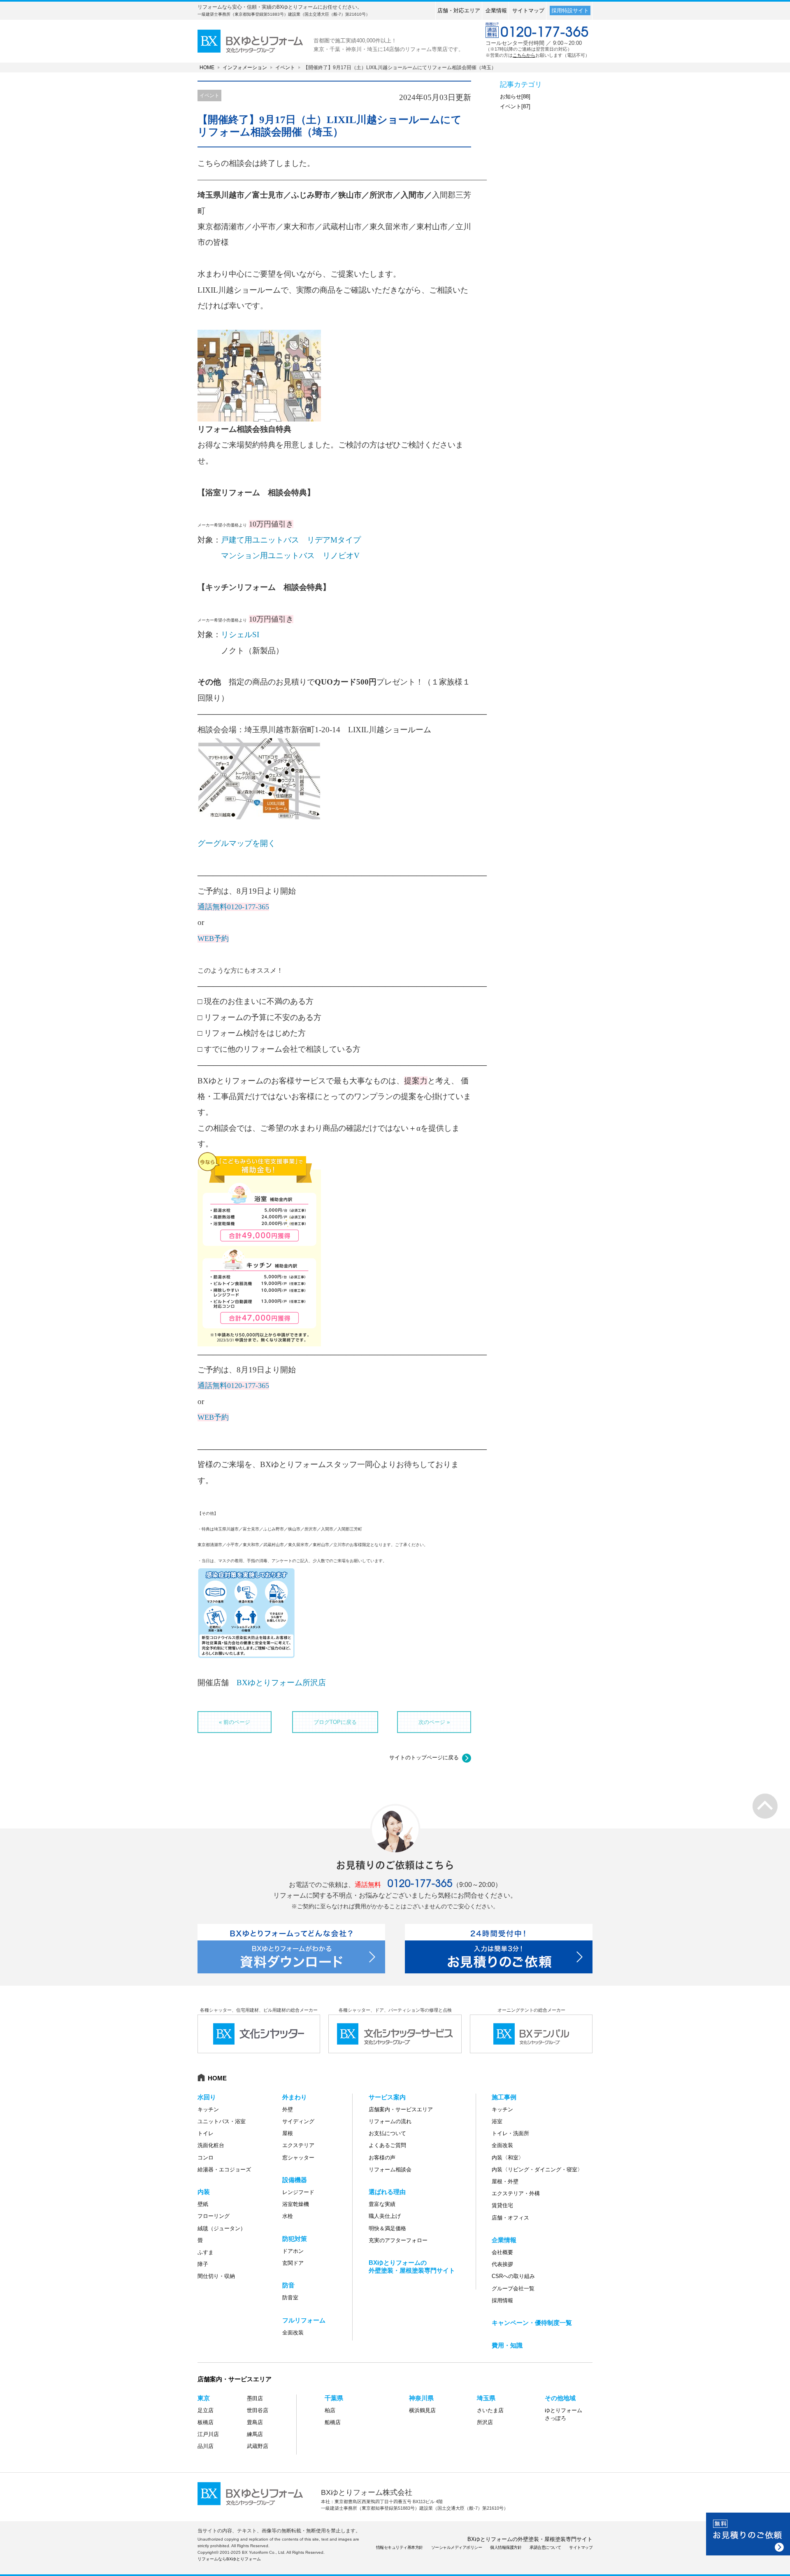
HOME (207, 68)
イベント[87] (515, 106)
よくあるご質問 (387, 2145)
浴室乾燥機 (296, 2204)
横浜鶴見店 (422, 2410)
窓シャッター (298, 2158)
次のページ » (434, 1722)
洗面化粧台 (211, 2145)
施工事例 (504, 2097)
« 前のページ (235, 1722)
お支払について (387, 2133)
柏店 (330, 2410)
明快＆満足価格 (387, 2228)
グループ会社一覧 (513, 2288)
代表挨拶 (502, 2264)
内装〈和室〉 (508, 2158)
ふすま (206, 2252)
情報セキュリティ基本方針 (400, 2547)
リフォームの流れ (390, 2121)
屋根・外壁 (505, 2181)
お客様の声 (382, 2158)
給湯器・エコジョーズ (224, 2170)
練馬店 (255, 2434)
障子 (203, 2264)
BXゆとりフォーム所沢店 (281, 1683)
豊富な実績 (382, 2204)
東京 (204, 2398)
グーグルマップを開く (237, 843)
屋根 (288, 2133)
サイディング (298, 2121)
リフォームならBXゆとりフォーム (229, 2559)
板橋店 (206, 2422)
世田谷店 (258, 2410)
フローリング (214, 2216)
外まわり (295, 2097)
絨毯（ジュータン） (222, 2228)
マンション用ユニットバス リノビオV (290, 555)
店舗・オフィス (510, 2218)
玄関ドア (293, 2263)
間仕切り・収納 (216, 2276)
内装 (204, 2192)
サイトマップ (528, 10)
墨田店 (255, 2398)
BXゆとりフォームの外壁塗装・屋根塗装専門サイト (530, 2539)
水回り (207, 2097)
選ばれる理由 (387, 2192)
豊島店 (255, 2422)
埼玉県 (486, 2398)
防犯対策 (295, 2239)
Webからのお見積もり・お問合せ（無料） (748, 2534)
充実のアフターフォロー (398, 2240)
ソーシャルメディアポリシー (457, 2547)
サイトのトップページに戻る (424, 1757)
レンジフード (298, 2192)
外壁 (288, 2109)
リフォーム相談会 (390, 2170)
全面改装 (293, 2333)
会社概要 (502, 2252)
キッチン (208, 2109)
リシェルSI (240, 635)
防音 (288, 2285)
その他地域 (560, 2398)
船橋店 (333, 2422)
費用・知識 (507, 2345)
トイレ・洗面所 (510, 2133)
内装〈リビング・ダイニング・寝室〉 (537, 2170)
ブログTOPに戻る (335, 1722)
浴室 (497, 2121)
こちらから (524, 55)
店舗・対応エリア (459, 10)
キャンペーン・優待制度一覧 (532, 2323)
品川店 (206, 2446)
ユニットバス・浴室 (222, 2121)
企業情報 (496, 10)
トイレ (206, 2133)
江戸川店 (208, 2434)
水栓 (288, 2216)
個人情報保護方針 (506, 2547)
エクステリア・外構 (516, 2193)
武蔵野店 (258, 2446)
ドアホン (293, 2251)
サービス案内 (387, 2097)
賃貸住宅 (502, 2205)
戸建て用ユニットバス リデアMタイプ (291, 540)
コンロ (206, 2158)
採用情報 (502, 2300)
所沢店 (485, 2422)
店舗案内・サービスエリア (401, 2109)
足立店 (206, 2410)
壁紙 (203, 2204)
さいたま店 (490, 2410)
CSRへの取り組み (513, 2276)
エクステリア (298, 2145)
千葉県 (334, 2398)
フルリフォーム (304, 2320)
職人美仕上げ (385, 2216)
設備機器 (295, 2180)
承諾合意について (545, 2547)
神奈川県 (421, 2398)
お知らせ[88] (515, 97)
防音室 (290, 2298)
